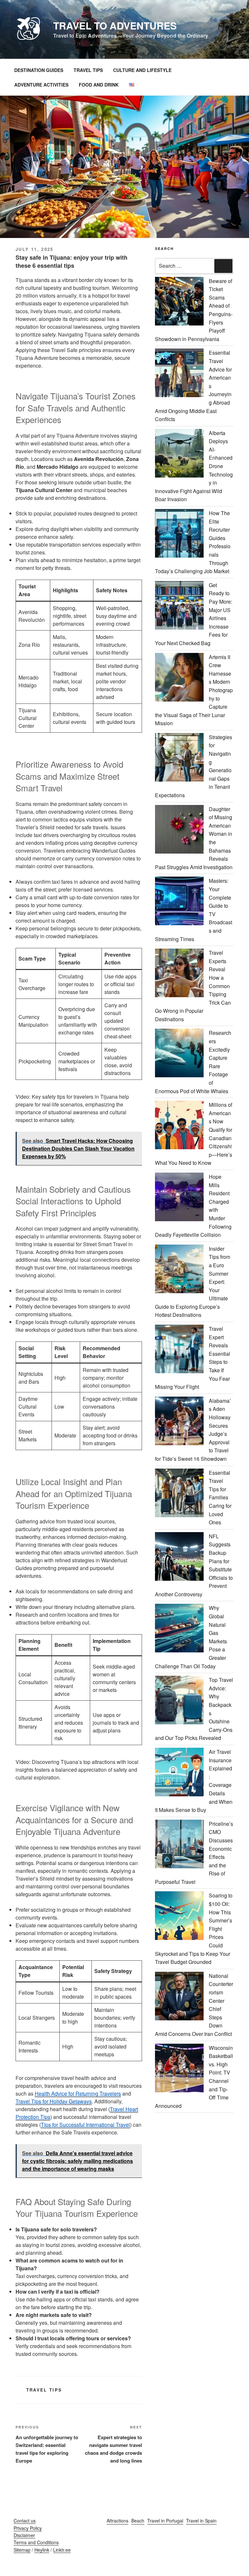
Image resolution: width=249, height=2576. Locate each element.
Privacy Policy (28, 2528)
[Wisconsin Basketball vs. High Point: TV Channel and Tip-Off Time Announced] (179, 2069)
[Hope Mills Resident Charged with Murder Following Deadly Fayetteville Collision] (179, 1198)
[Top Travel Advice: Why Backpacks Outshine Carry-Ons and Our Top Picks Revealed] (179, 1701)
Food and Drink (99, 85)
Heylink (42, 2550)
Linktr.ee (62, 2550)
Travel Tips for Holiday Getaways (54, 2101)
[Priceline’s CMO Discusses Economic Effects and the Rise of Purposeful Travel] (179, 1845)
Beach (138, 2521)
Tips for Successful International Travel (85, 2125)
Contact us (25, 2521)
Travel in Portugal (165, 2521)
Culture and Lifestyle (142, 70)
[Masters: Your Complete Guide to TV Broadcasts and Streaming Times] (179, 902)
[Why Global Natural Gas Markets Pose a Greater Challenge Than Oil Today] (179, 1629)
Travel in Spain (201, 2521)
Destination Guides (39, 70)
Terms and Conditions (36, 2542)
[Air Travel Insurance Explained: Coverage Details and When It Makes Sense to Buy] (179, 1773)
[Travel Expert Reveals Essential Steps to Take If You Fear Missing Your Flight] (179, 1350)
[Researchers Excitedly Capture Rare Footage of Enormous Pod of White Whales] (179, 1054)
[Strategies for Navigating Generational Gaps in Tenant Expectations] (179, 758)
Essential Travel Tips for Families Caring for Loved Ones (220, 1498)
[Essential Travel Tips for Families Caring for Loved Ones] (179, 1494)
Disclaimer (24, 2535)
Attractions (118, 2521)
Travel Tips (88, 70)
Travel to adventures (115, 25)
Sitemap (22, 2550)
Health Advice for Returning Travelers (78, 2093)
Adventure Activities (41, 85)
